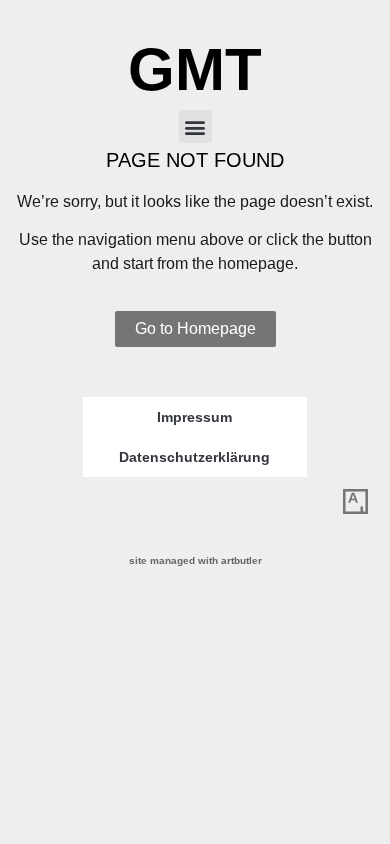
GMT (195, 69)
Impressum (194, 417)
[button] (195, 126)
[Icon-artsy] (355, 502)
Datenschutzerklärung (194, 457)
